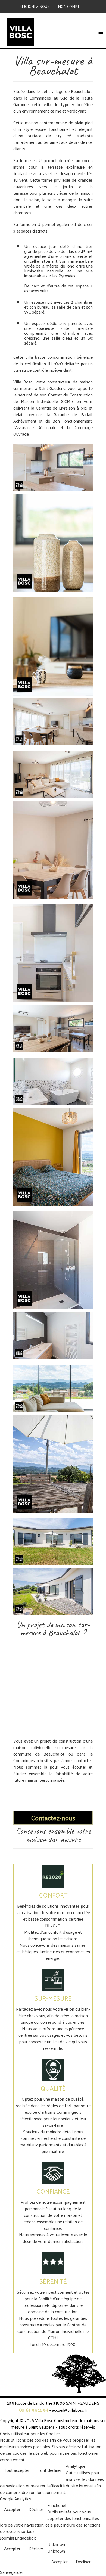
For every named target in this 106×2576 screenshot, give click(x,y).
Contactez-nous (53, 1818)
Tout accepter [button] (17, 2470)
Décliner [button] (36, 2509)
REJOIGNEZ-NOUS (34, 7)
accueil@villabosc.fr (70, 2410)
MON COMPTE (70, 7)
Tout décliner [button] (50, 2470)
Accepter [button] (12, 2509)
